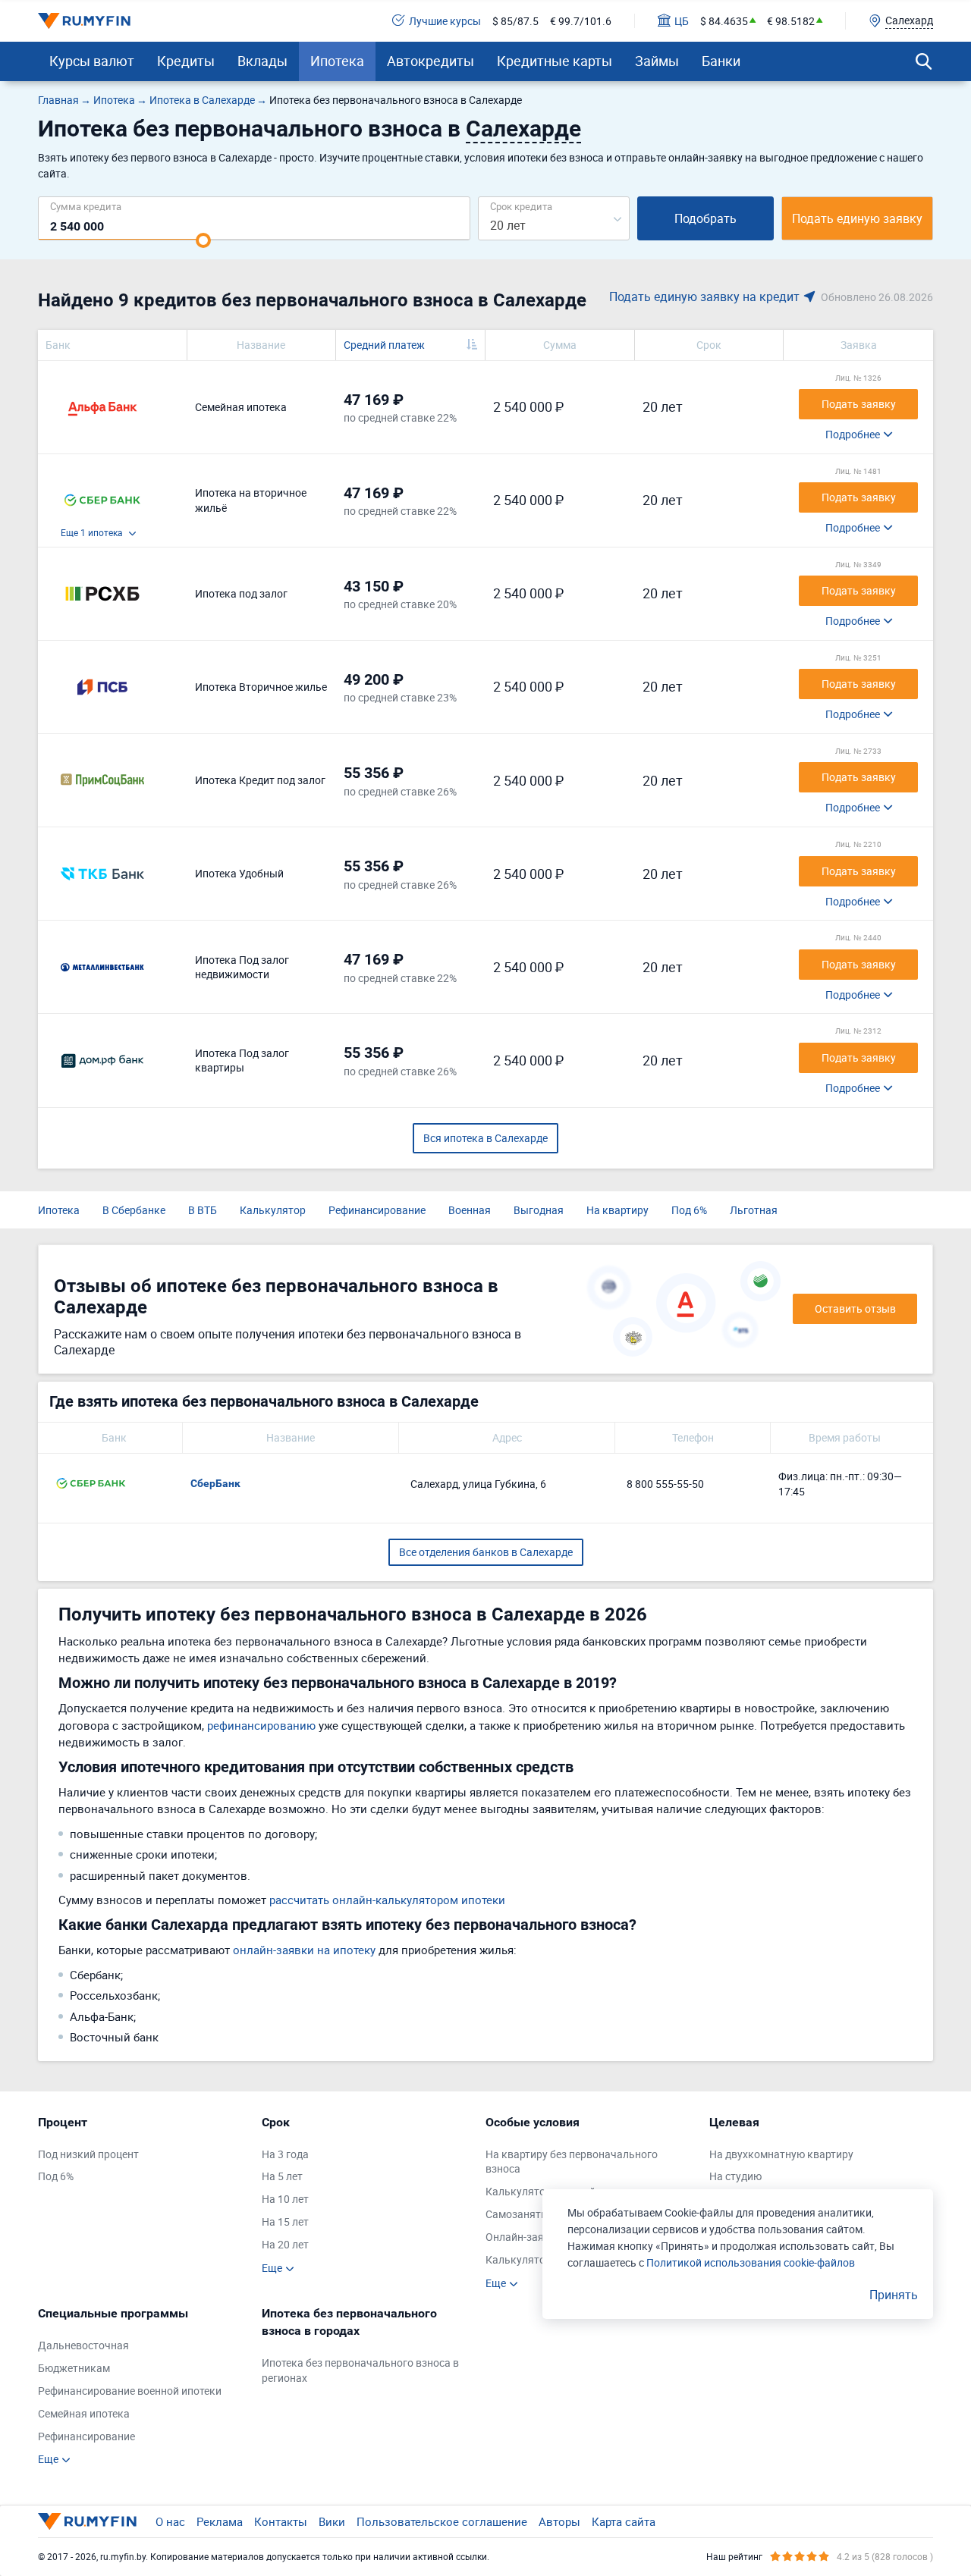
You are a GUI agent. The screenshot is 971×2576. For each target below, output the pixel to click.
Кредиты (186, 61)
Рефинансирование (377, 1210)
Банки (721, 61)
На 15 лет (285, 2221)
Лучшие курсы (445, 21)
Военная (470, 1210)
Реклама (220, 2521)
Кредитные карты (555, 61)
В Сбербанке (134, 1210)
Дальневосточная (83, 2345)
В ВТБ (203, 1210)
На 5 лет (282, 2176)
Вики (332, 2521)
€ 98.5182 (791, 21)
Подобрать (705, 218)
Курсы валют (92, 61)
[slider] (203, 240)
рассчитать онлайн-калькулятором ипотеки (387, 1900)
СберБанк (215, 1483)
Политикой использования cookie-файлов (751, 2262)
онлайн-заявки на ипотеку (304, 1950)
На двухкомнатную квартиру (781, 2154)
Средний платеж (384, 345)
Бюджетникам (74, 2368)
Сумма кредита (86, 206)
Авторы (559, 2521)
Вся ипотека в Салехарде (485, 1138)
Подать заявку (859, 404)
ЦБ (682, 21)
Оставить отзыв (855, 1308)
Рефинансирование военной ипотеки (130, 2391)
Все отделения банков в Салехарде (486, 1552)
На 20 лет (285, 2244)
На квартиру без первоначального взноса (572, 2162)
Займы (657, 61)
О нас (170, 2521)
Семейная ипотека (84, 2413)
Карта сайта (624, 2521)
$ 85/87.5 (515, 21)
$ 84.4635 (724, 21)
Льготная (754, 1210)
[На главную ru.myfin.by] (87, 2521)
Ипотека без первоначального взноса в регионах (360, 2370)
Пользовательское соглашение (442, 2521)
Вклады (262, 61)
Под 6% (689, 1210)
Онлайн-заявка (524, 2237)
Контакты (281, 2521)
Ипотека (337, 61)
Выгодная (539, 1210)
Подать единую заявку (857, 218)
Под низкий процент (88, 2154)
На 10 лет (285, 2199)
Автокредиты (431, 61)
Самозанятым (521, 2214)
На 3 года (285, 2154)
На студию (735, 2176)
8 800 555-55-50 (665, 1484)
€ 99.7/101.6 (581, 21)
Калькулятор (273, 1210)
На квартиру (617, 1210)
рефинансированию (261, 1725)
